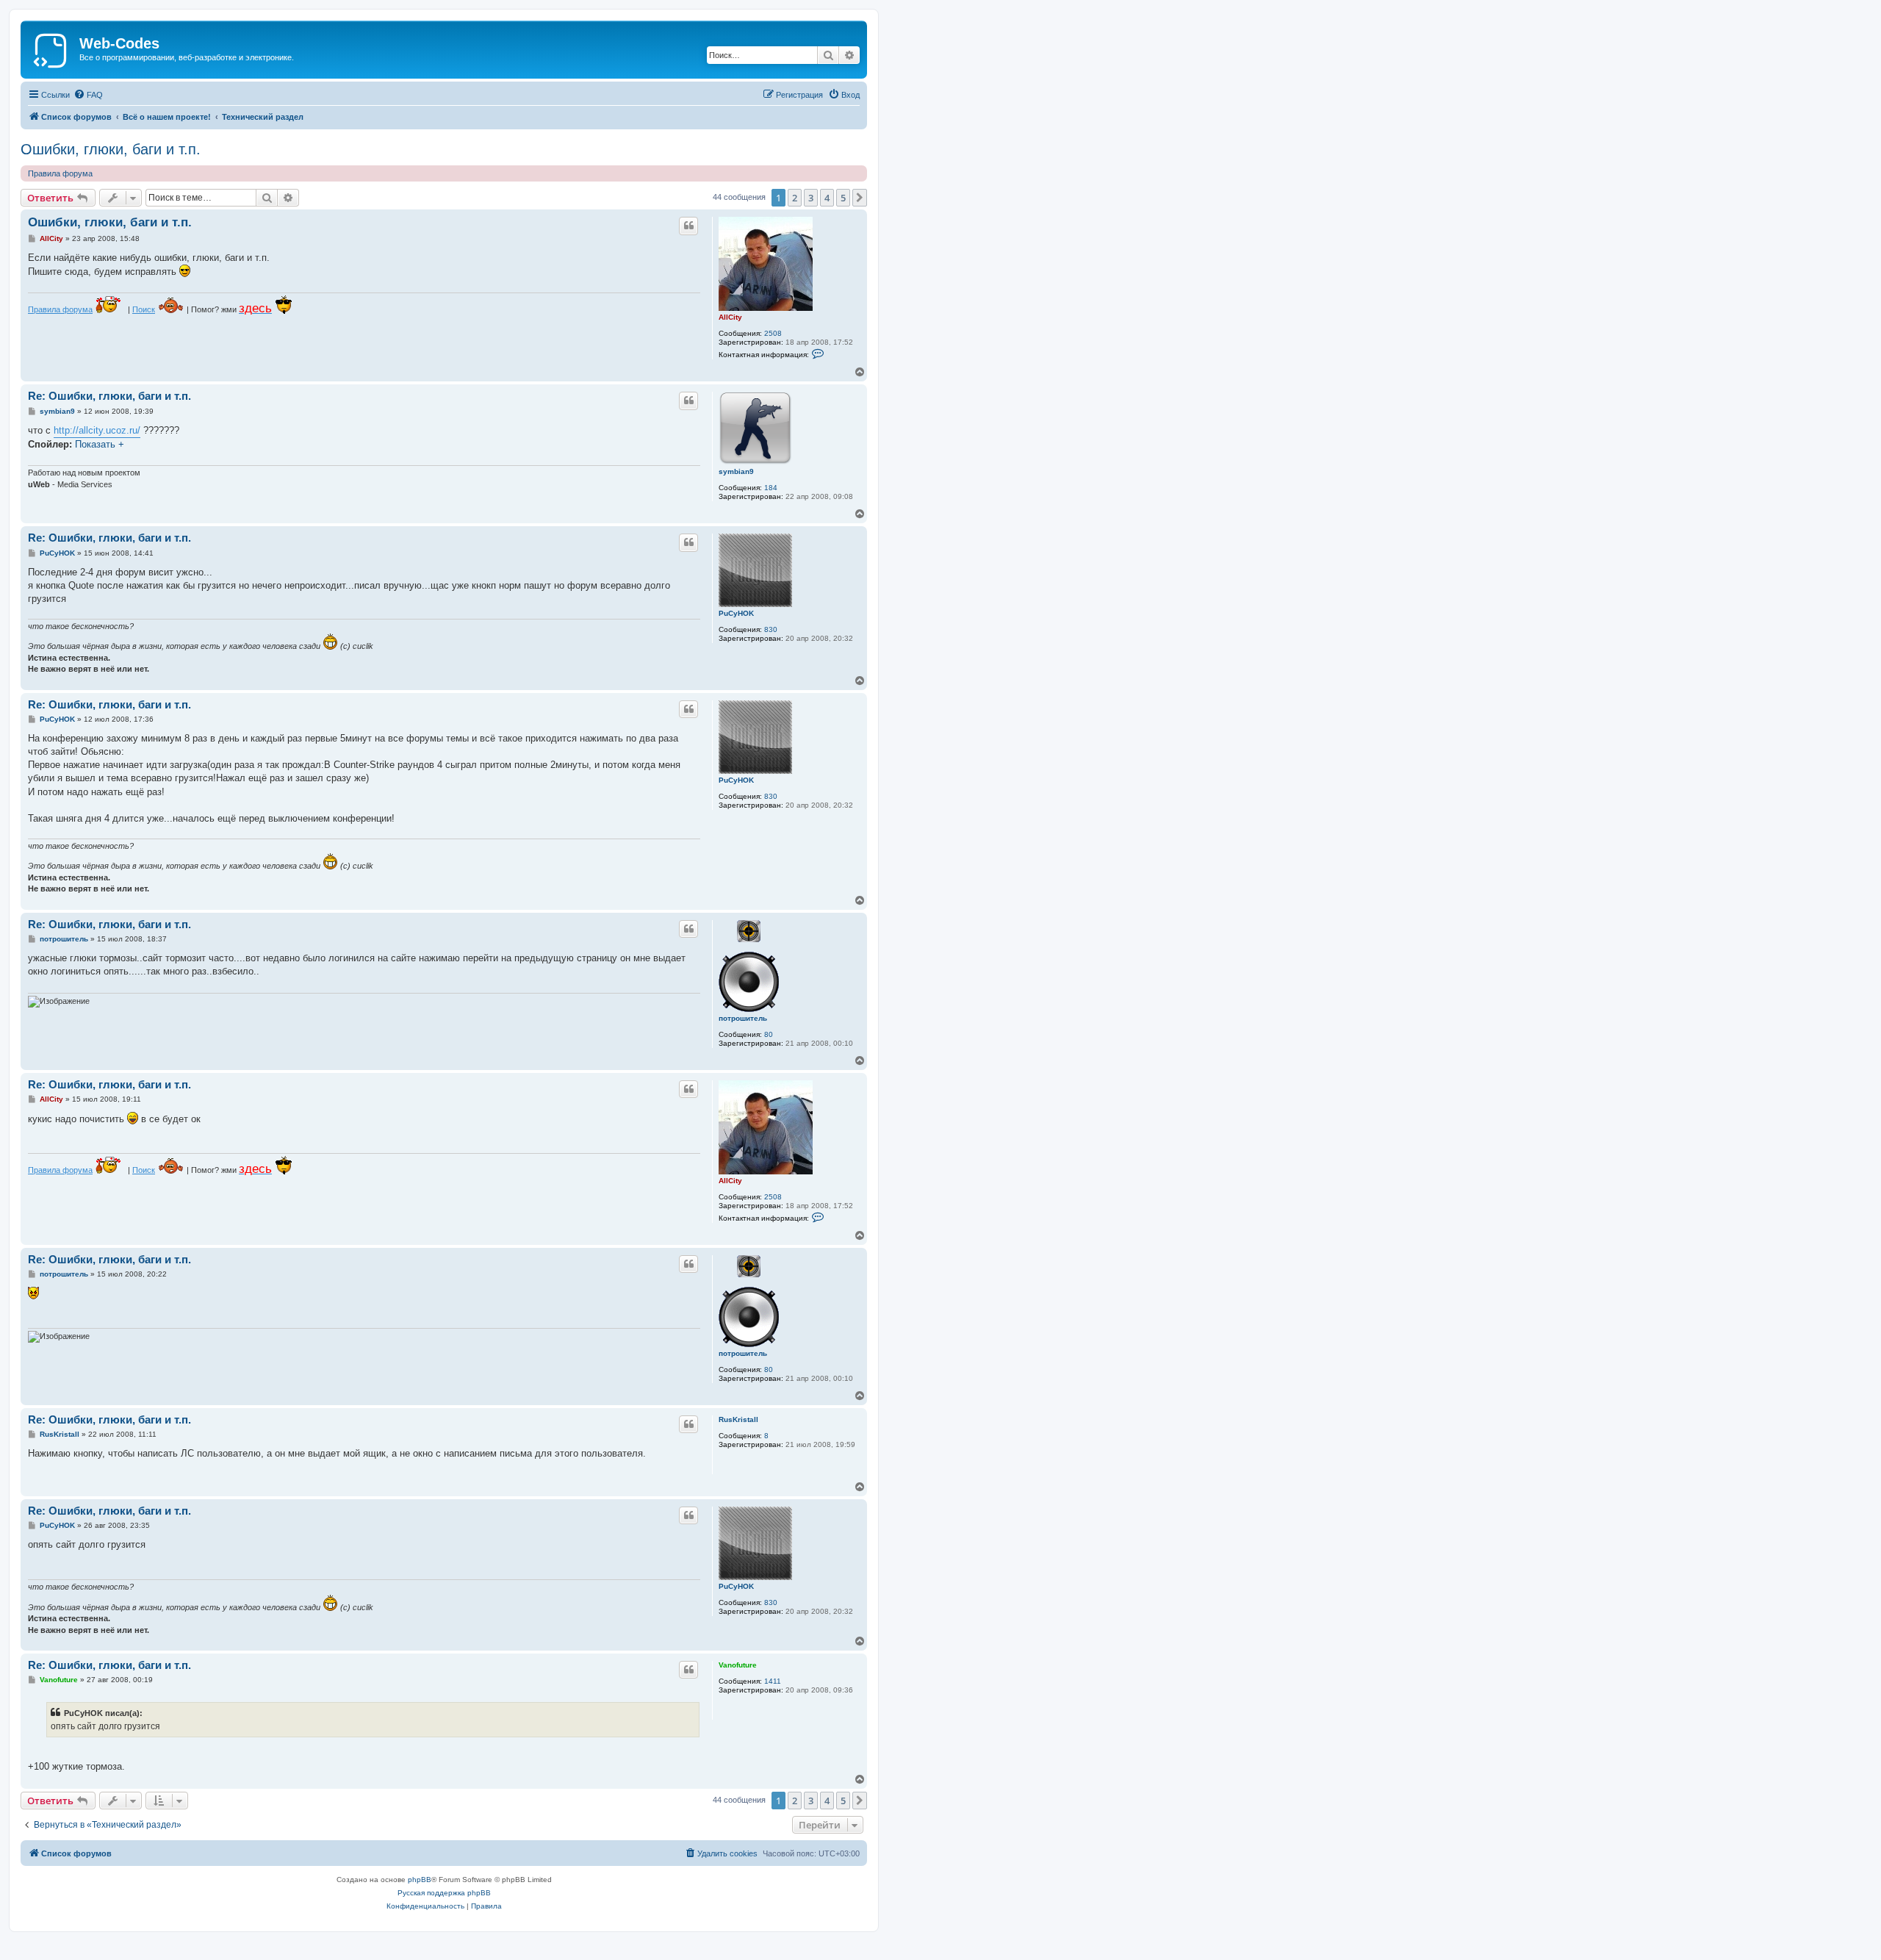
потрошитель (743, 1018)
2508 (773, 333)
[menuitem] (88, 95)
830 (771, 629)
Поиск (144, 309)
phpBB (420, 1880)
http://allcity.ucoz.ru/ (97, 430)
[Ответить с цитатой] (688, 226)
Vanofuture (738, 1665)
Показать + (100, 444)
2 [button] (795, 198)
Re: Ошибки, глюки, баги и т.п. (109, 396)
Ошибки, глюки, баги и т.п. (111, 149)
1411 (773, 1681)
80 (769, 1034)
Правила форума (60, 173)
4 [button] (827, 198)
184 (771, 488)
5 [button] (843, 198)
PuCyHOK (736, 613)
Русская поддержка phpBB (444, 1893)
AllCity (730, 317)
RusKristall (738, 1419)
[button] (860, 198)
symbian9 (736, 471)
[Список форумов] (52, 48)
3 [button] (811, 198)
